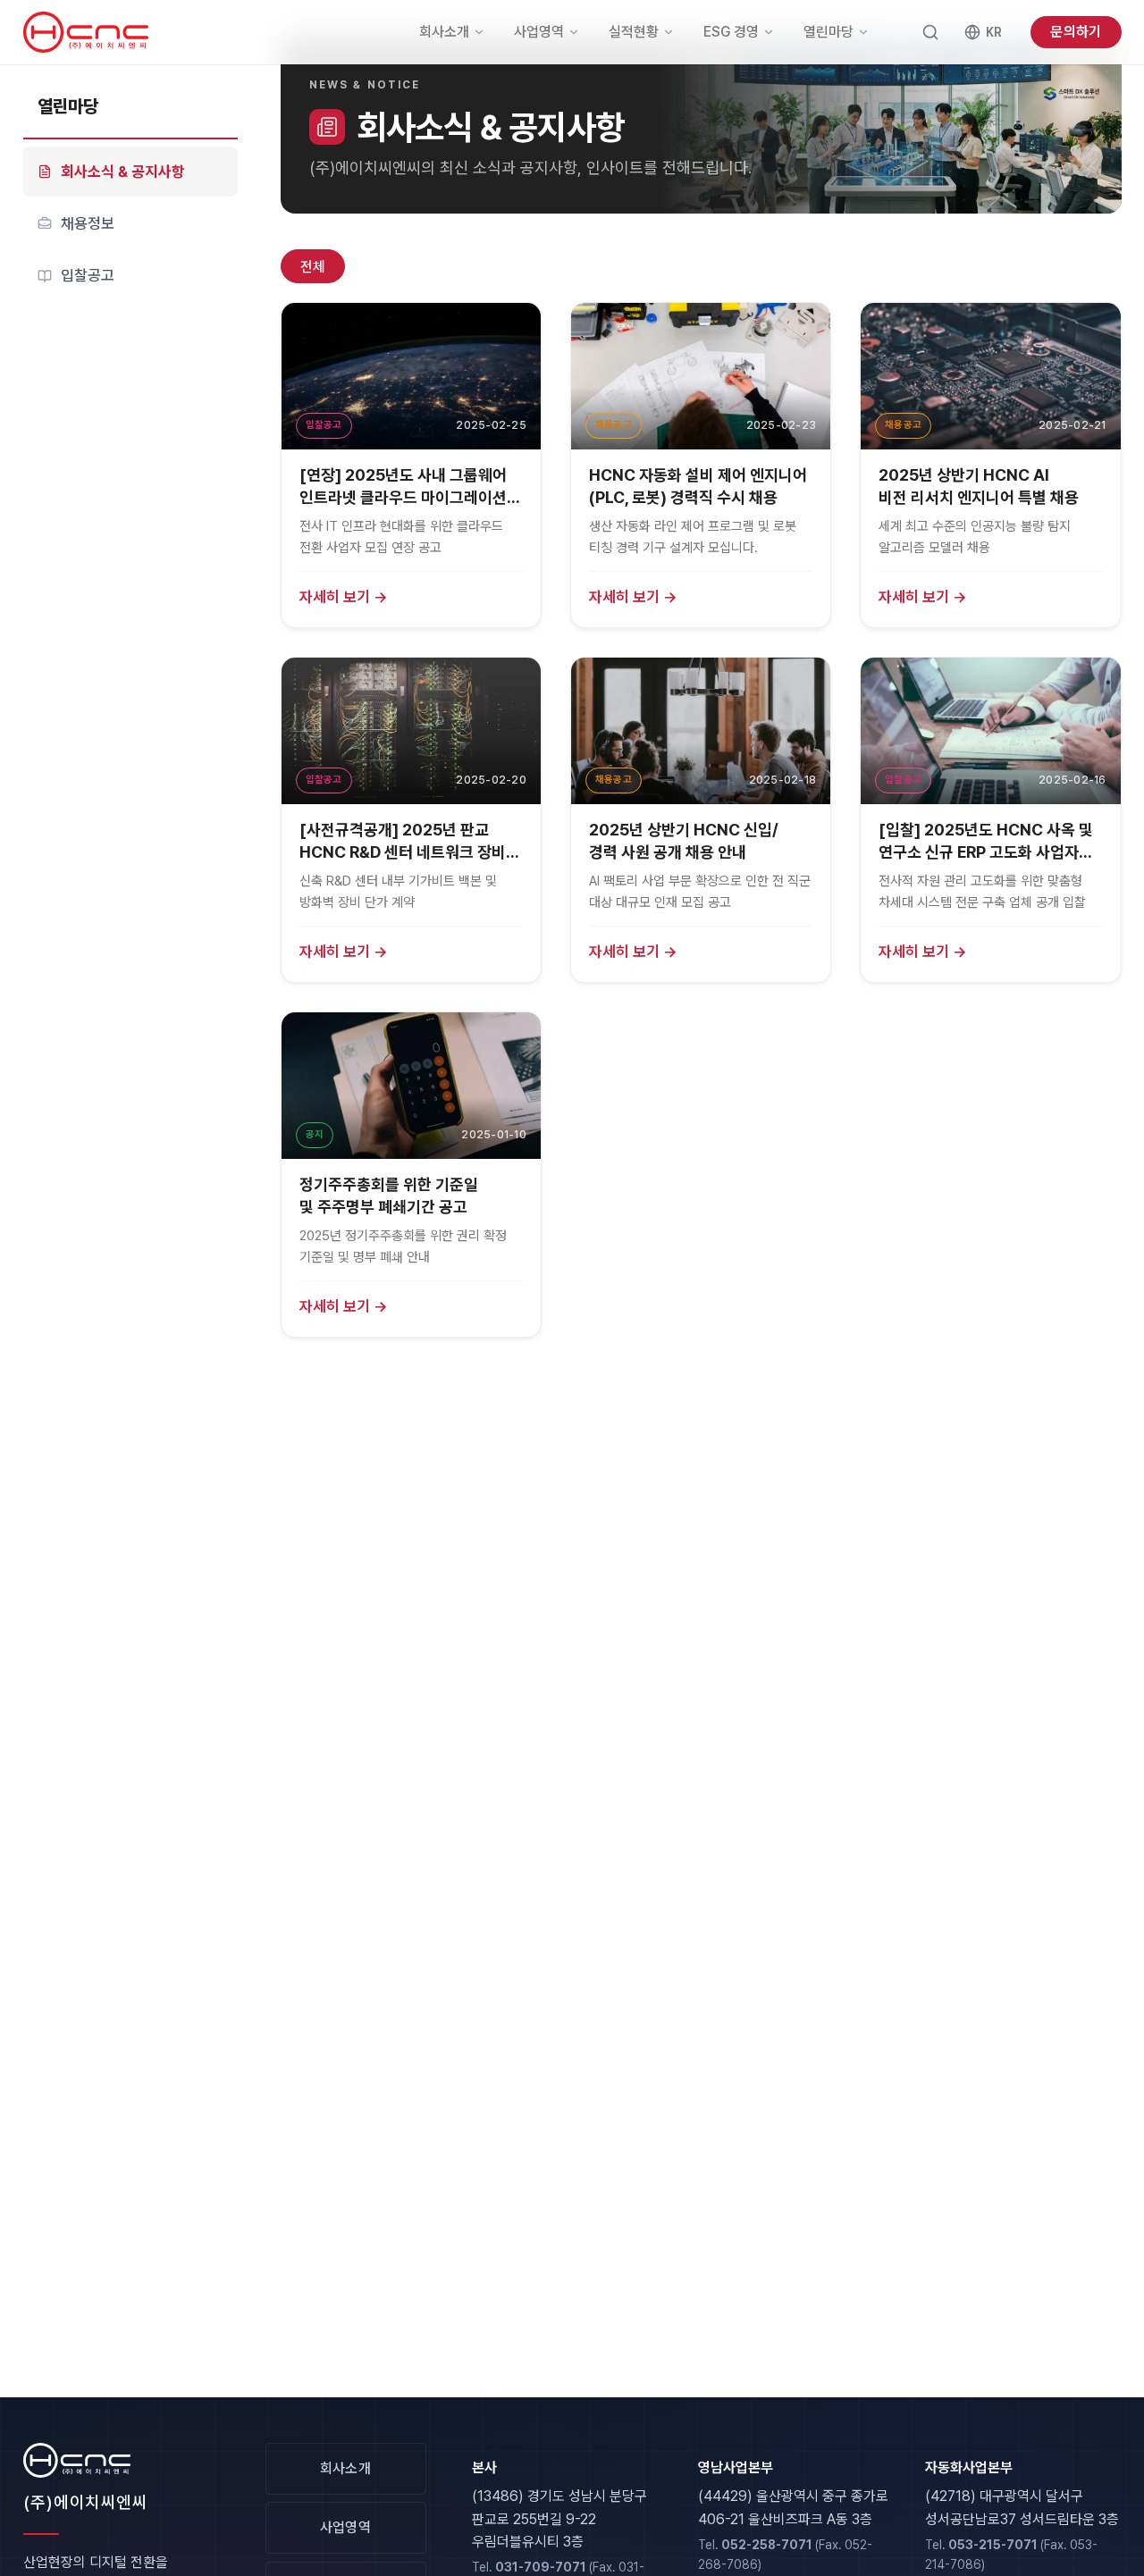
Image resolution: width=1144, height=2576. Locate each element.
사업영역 (539, 32)
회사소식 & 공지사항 (123, 172)
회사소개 (444, 32)
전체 (313, 267)
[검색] (930, 32)
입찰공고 (88, 276)
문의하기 (1076, 32)
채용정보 (88, 223)
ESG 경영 (731, 32)
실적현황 (634, 32)
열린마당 (829, 32)
